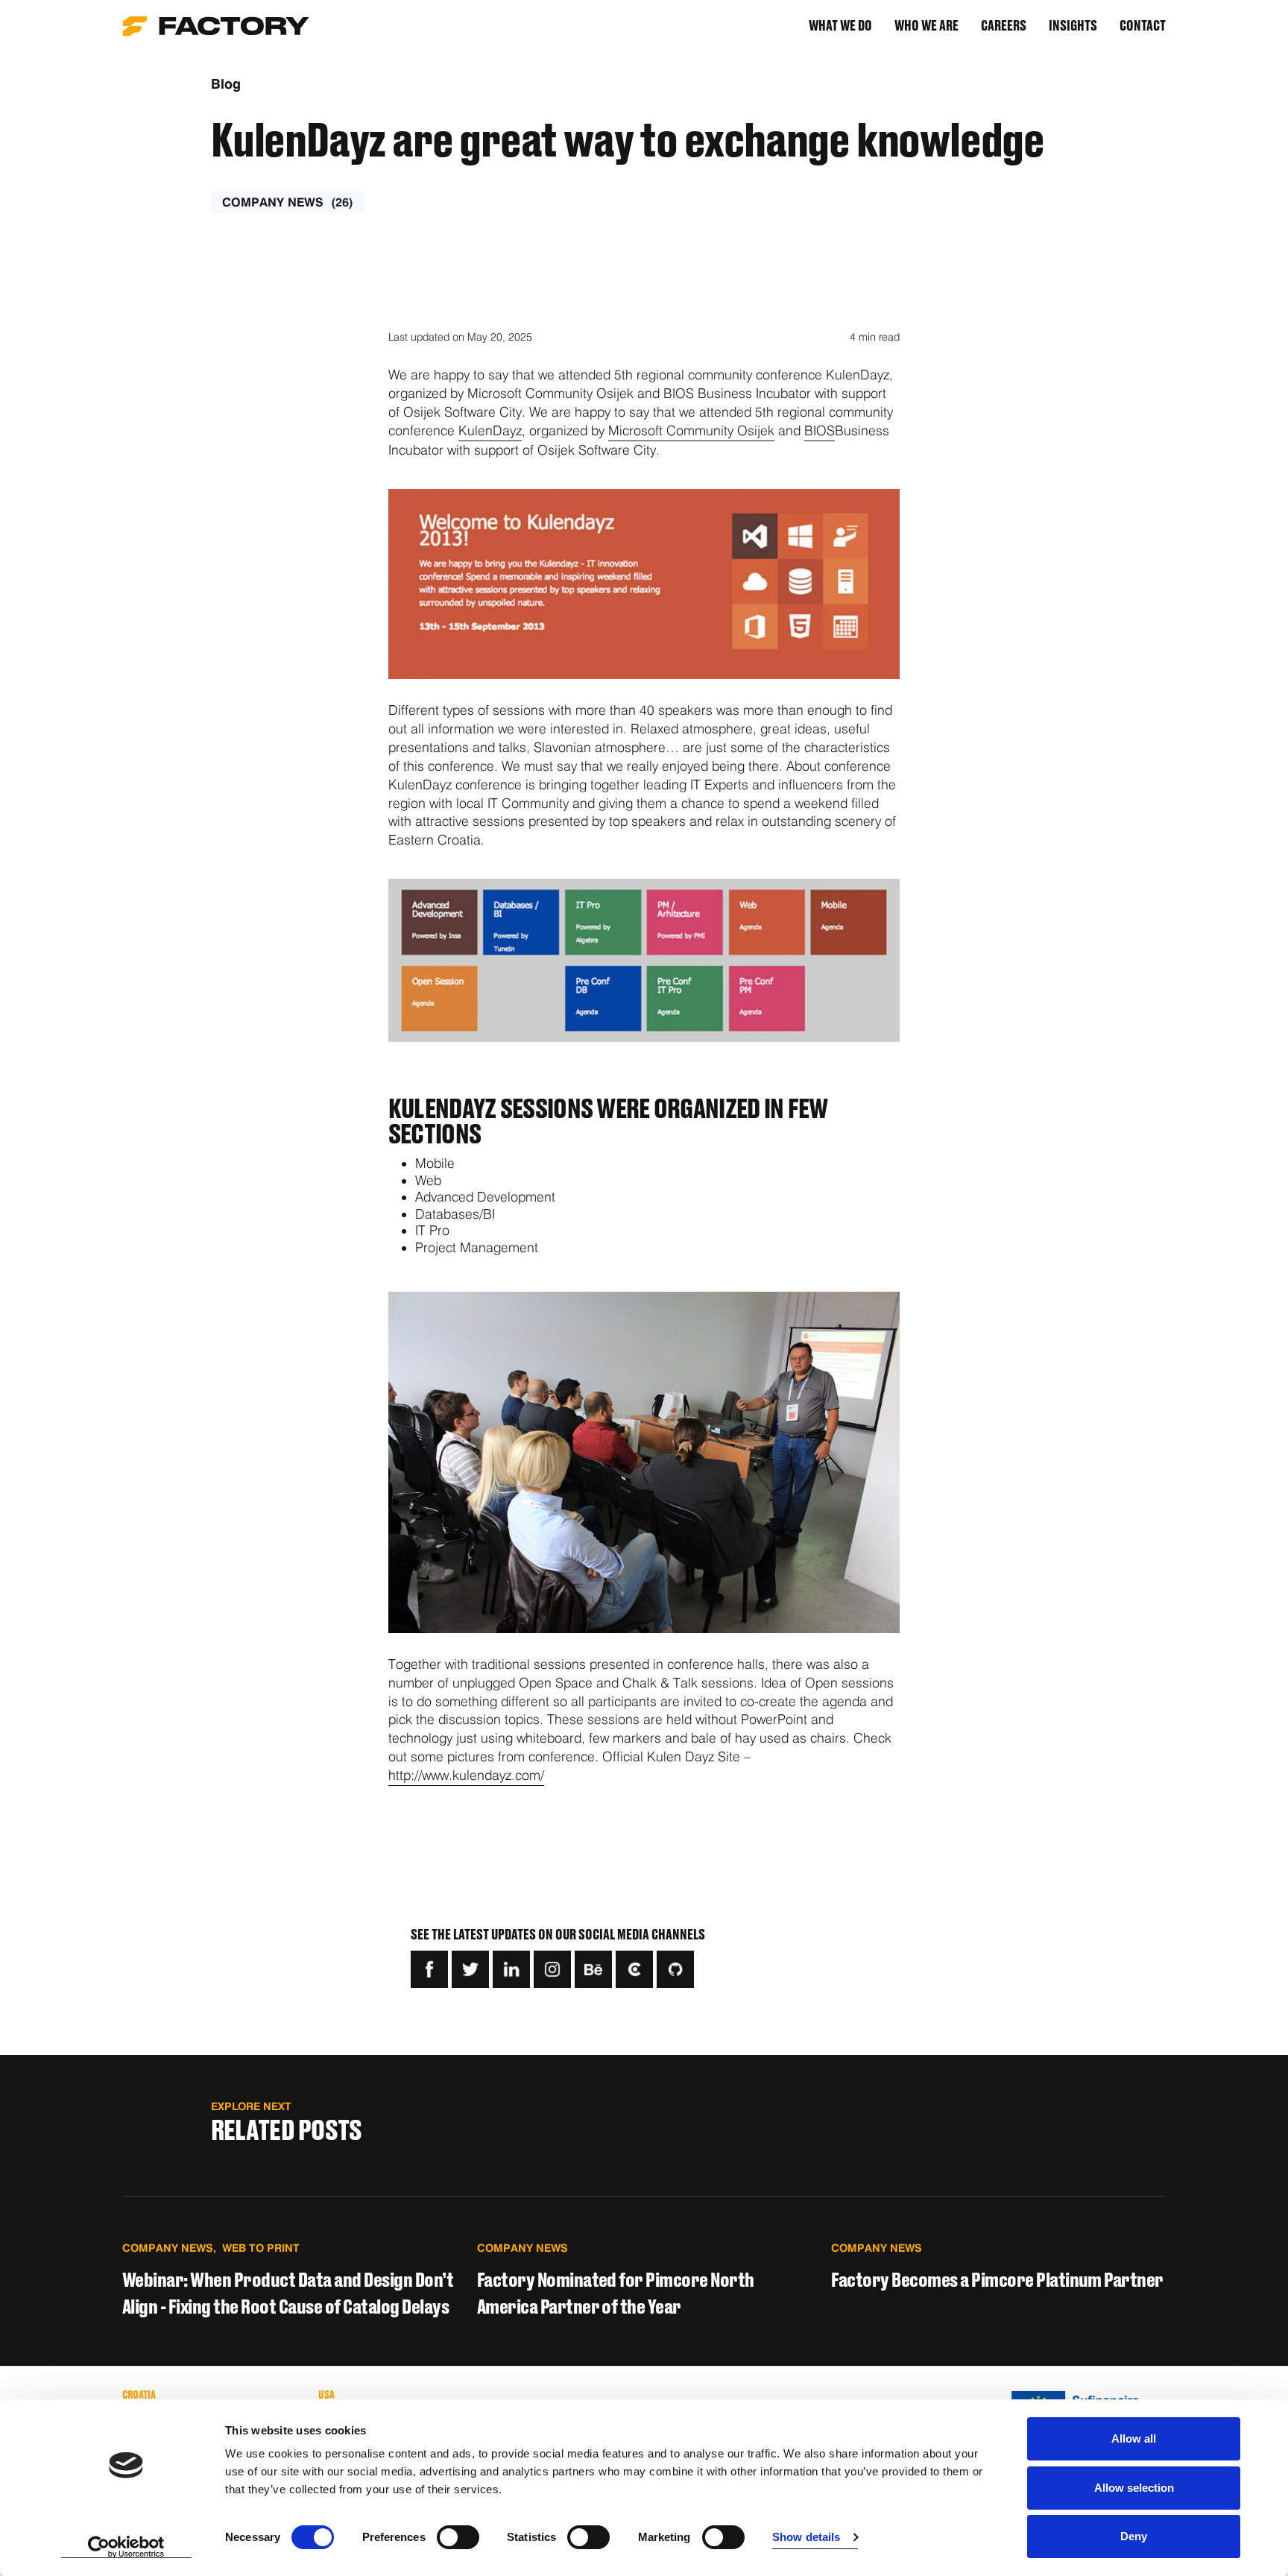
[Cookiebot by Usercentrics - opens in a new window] (126, 2547)
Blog (226, 84)
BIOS (820, 430)
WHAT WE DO (840, 26)
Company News (288, 202)
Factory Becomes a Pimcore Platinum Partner (997, 2281)
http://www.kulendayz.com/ (466, 1775)
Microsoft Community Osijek (691, 430)
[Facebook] (429, 1969)
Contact (1143, 26)
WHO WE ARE (926, 26)
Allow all (1134, 2438)
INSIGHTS (1073, 26)
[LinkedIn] (511, 1969)
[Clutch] (634, 1969)
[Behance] (593, 1969)
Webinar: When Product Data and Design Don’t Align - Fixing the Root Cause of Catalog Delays (288, 2294)
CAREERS (1004, 26)
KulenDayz (490, 430)
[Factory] (216, 26)
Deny (1134, 2536)
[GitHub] (675, 1969)
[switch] (458, 2537)
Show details (806, 2537)
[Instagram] (552, 1969)
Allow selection (1134, 2488)
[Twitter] (470, 1969)
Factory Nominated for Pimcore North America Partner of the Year (616, 2294)
